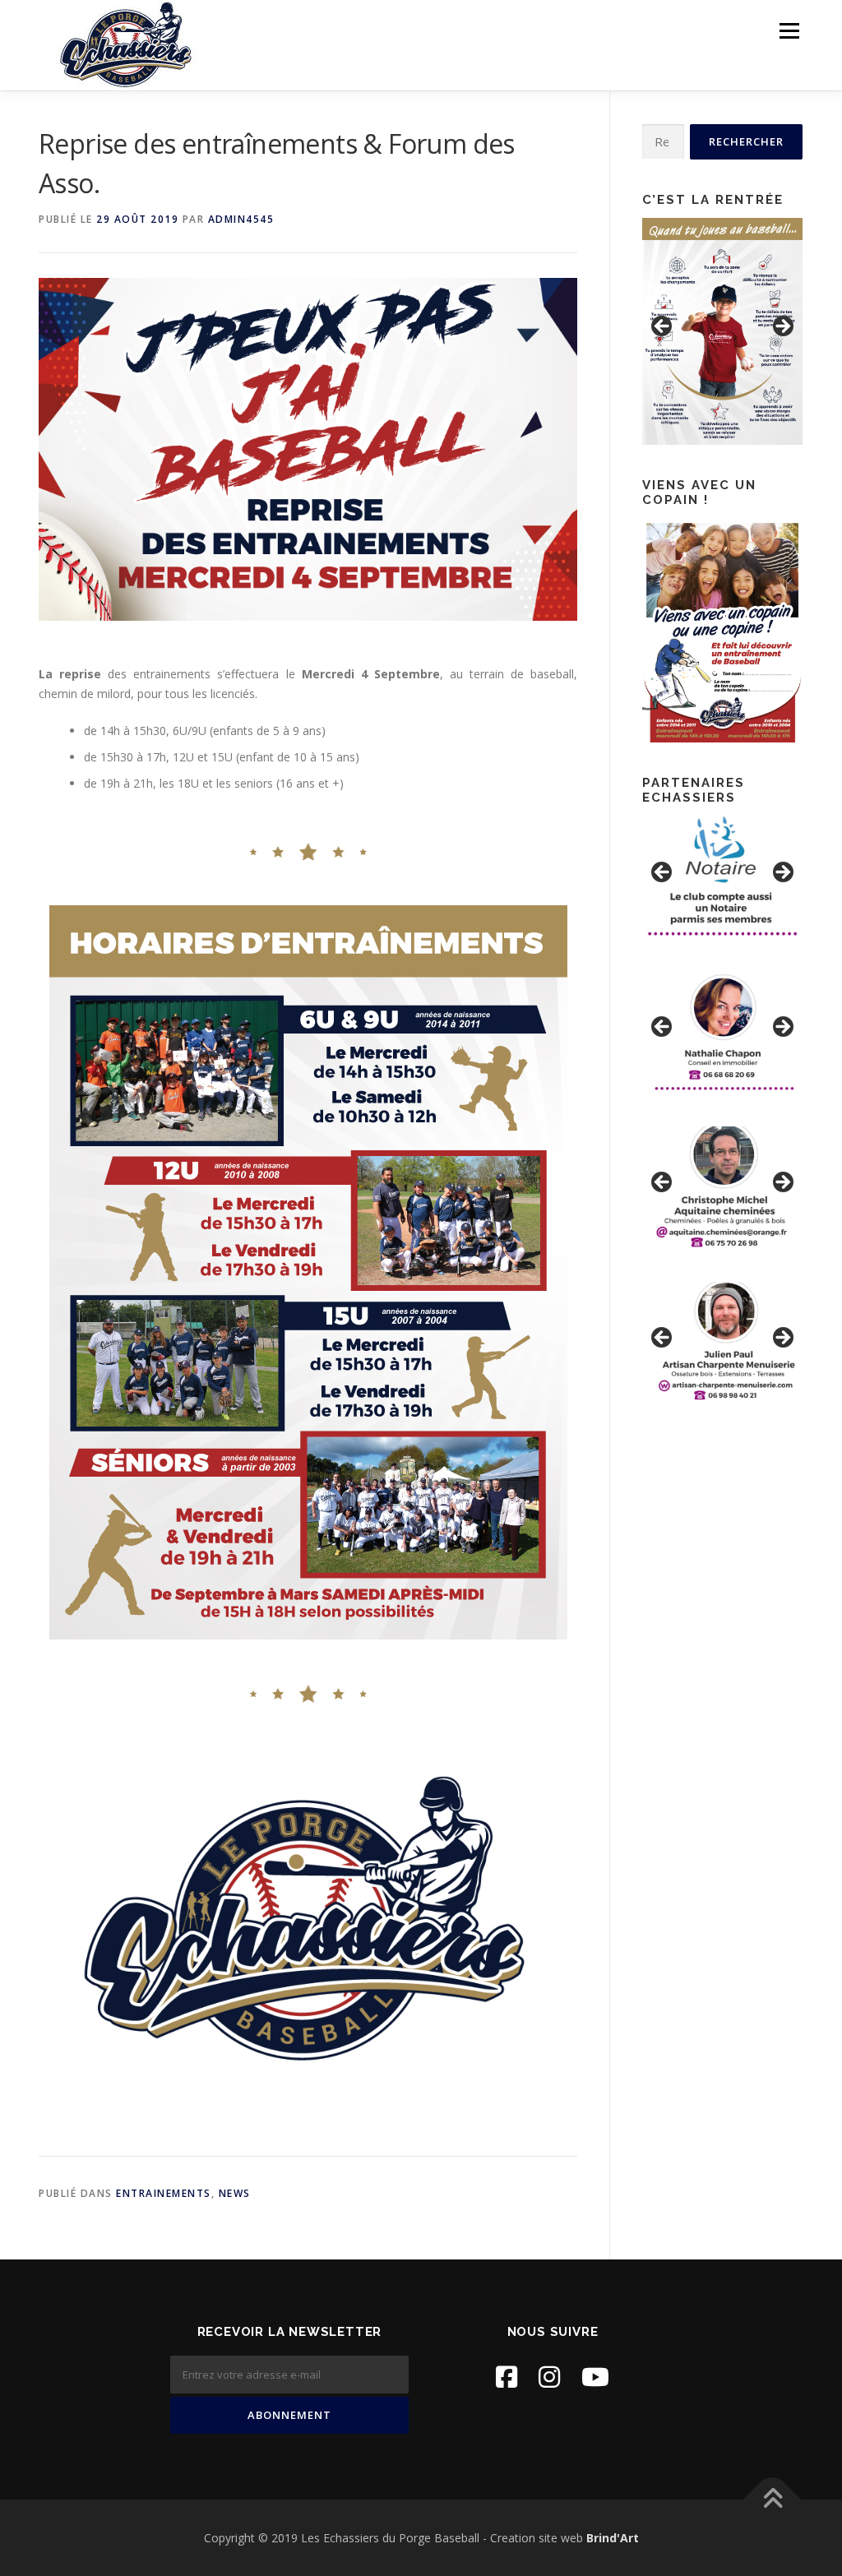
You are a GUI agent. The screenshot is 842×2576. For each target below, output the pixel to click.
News (235, 2193)
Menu (789, 31)
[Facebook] (507, 2377)
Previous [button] (663, 327)
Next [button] (782, 327)
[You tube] (595, 2377)
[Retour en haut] (773, 2499)
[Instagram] (549, 2377)
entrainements (164, 2193)
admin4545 (241, 219)
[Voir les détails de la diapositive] (722, 331)
